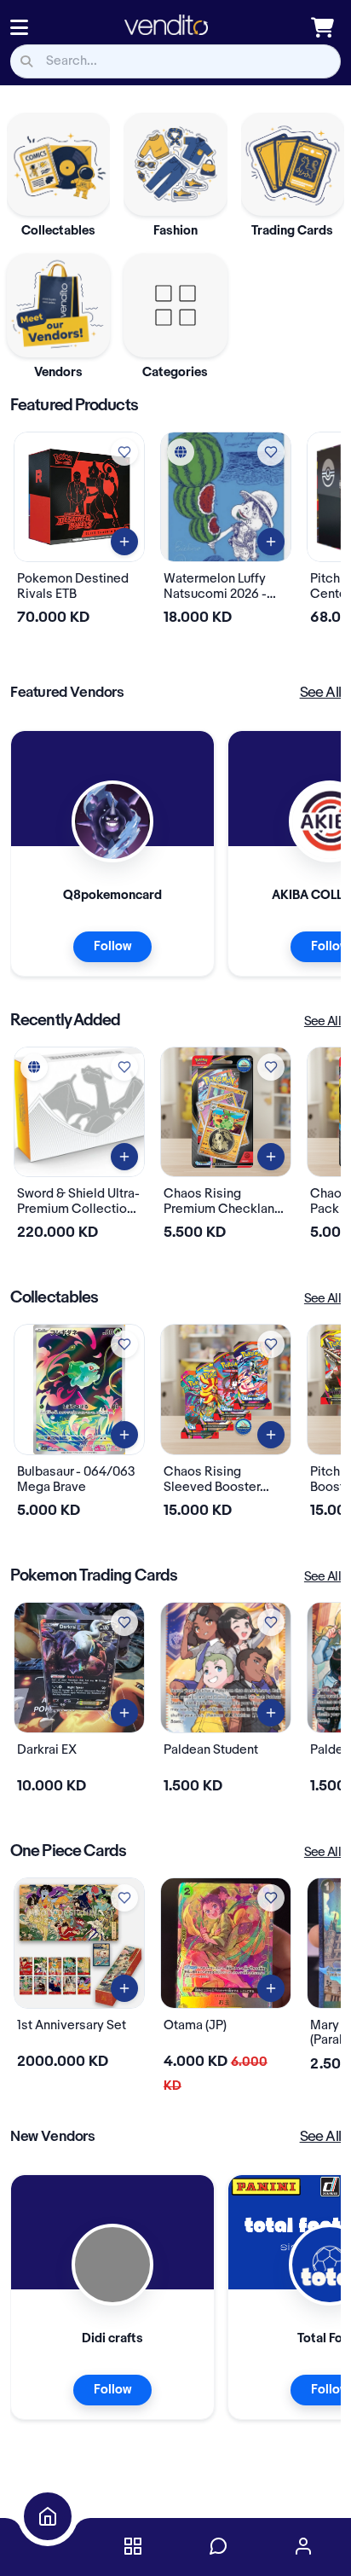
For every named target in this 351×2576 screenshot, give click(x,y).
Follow (112, 947)
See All (320, 693)
